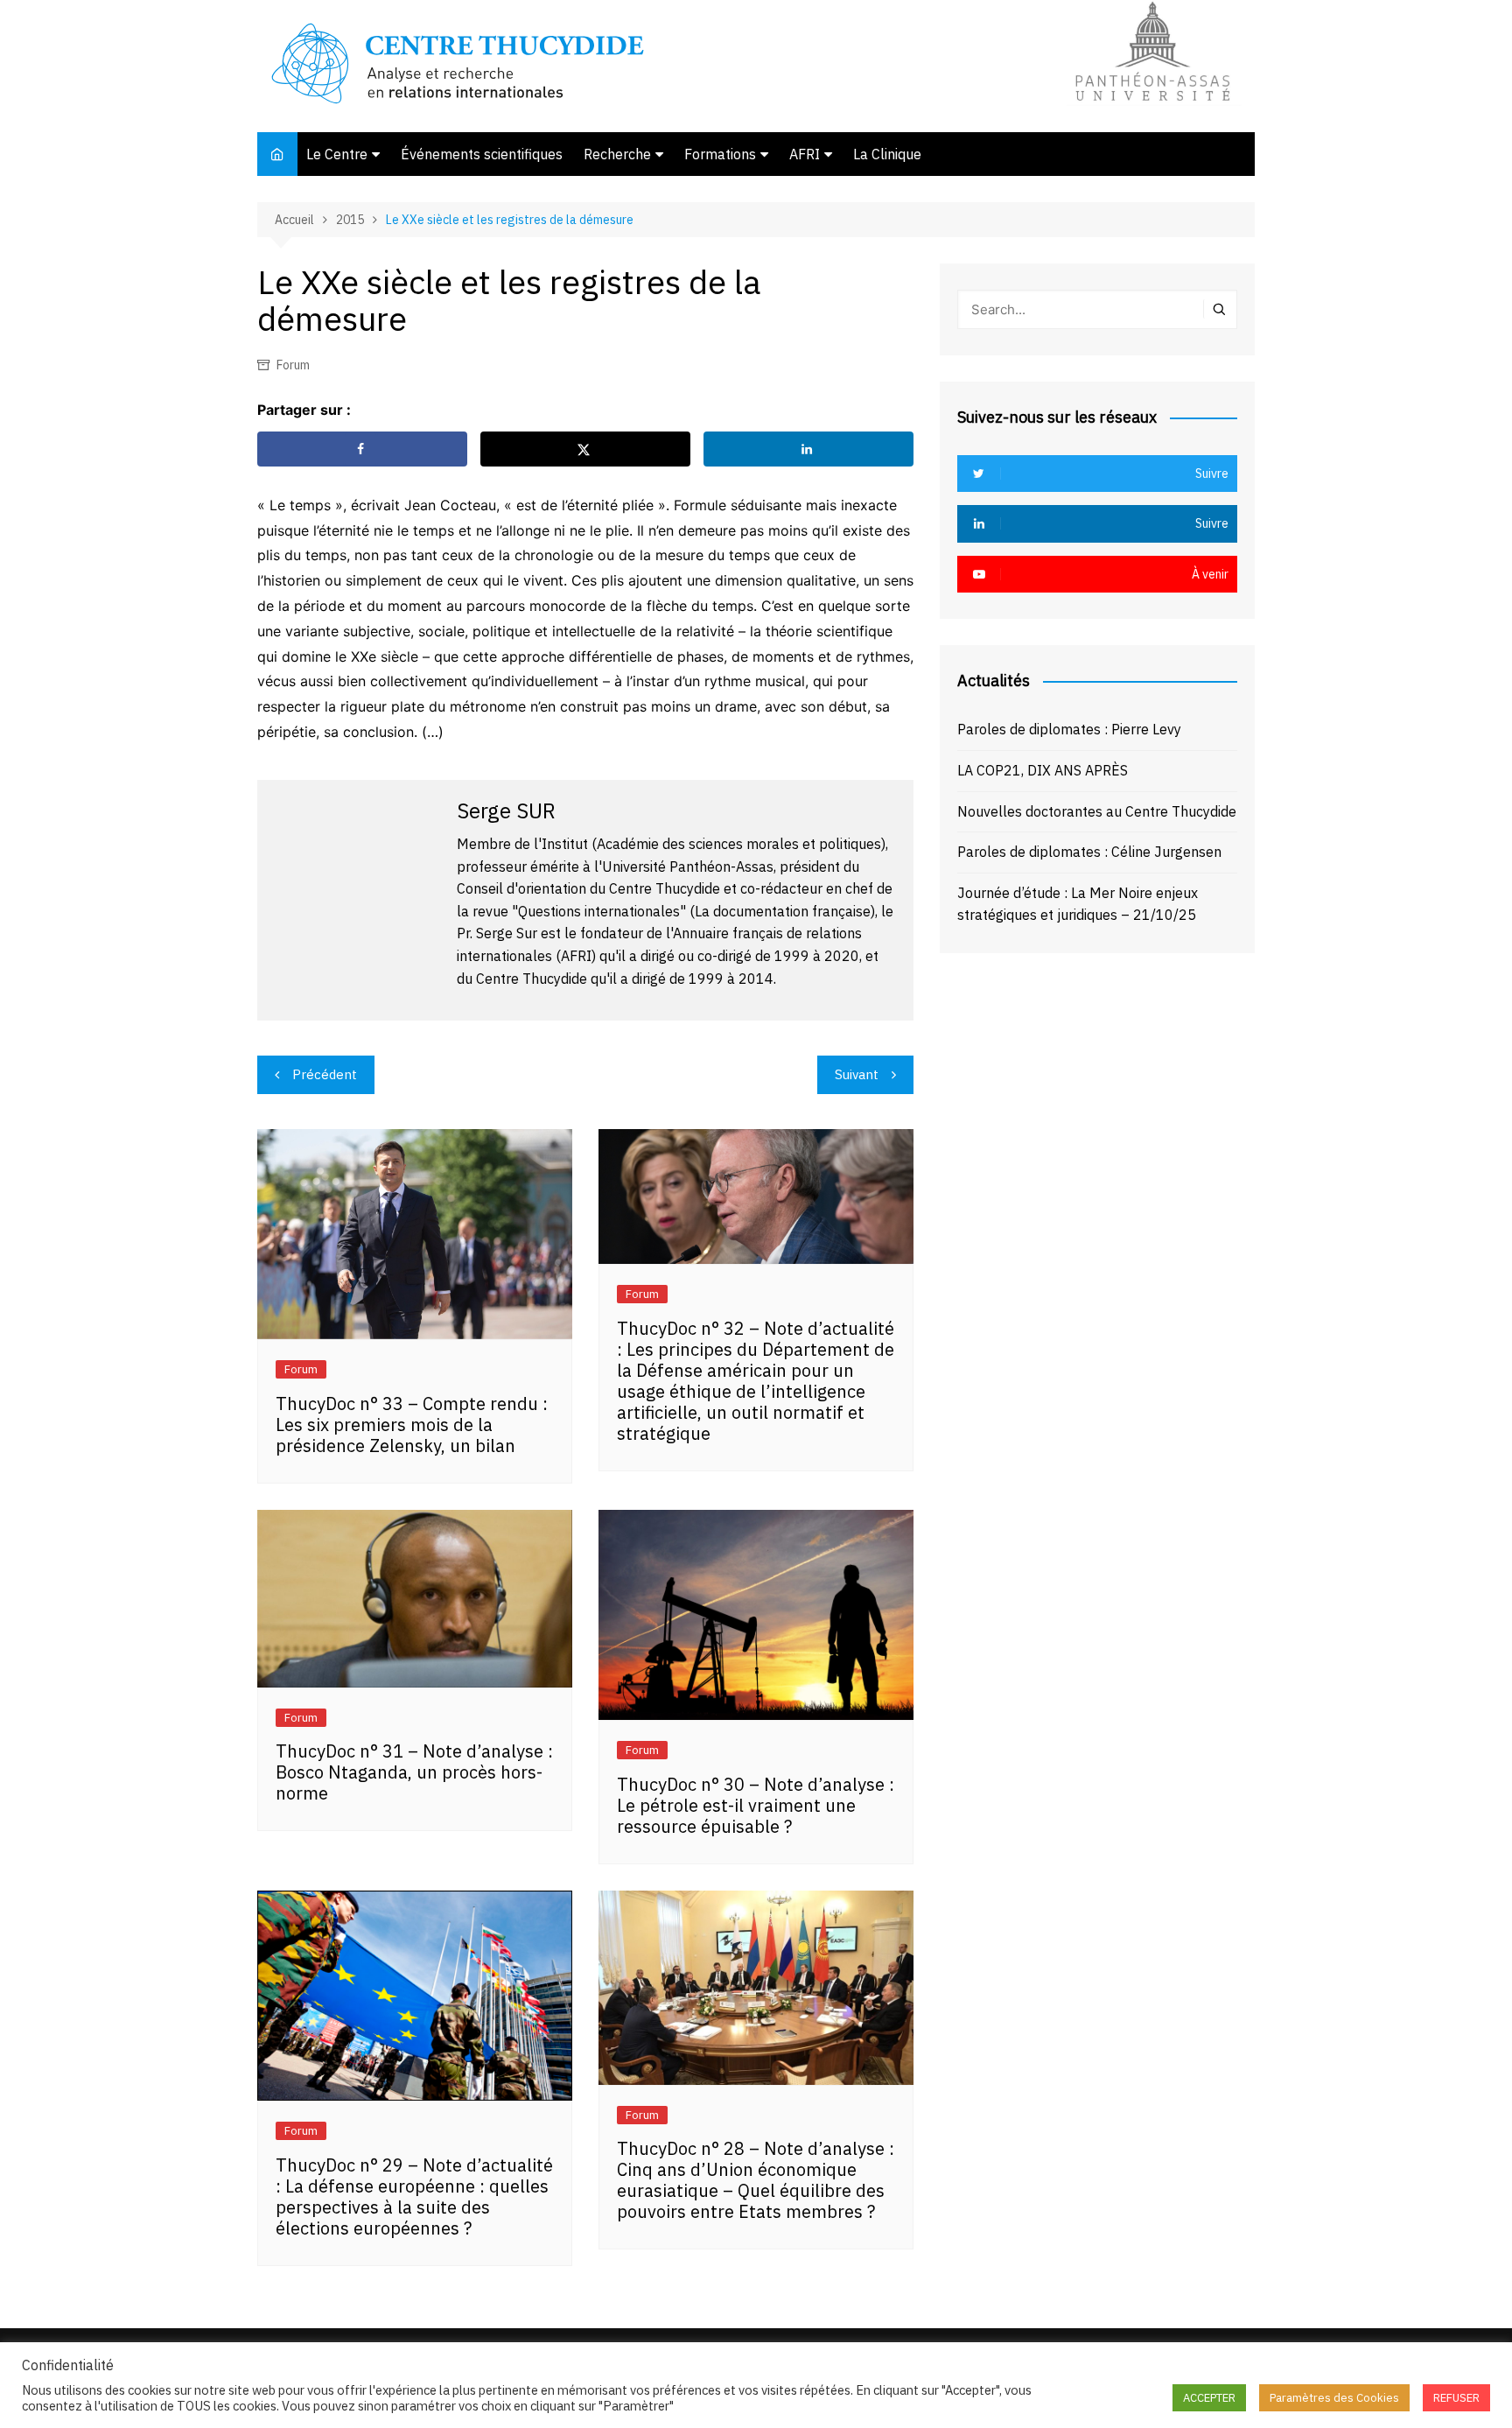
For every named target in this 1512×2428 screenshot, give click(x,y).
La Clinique (887, 154)
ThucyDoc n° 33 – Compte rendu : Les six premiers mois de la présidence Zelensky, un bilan (412, 1425)
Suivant (857, 1074)
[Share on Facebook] (362, 449)
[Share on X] (585, 449)
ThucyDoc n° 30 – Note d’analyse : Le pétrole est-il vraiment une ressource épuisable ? (756, 1805)
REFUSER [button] (1456, 2398)
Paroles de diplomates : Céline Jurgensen (1089, 852)
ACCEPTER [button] (1209, 2398)
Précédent (325, 1074)
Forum (293, 365)
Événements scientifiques (482, 154)
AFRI (805, 154)
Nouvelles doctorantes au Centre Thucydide (1097, 811)
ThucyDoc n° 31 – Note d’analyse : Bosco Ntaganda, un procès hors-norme (414, 1772)
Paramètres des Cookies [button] (1334, 2398)
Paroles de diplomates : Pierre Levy (1069, 729)
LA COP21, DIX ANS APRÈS (1043, 770)
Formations (720, 154)
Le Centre (337, 154)
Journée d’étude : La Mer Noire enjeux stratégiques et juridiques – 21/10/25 (1078, 904)
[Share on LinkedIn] (808, 449)
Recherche (617, 154)
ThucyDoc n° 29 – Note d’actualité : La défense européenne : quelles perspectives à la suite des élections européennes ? (414, 2196)
